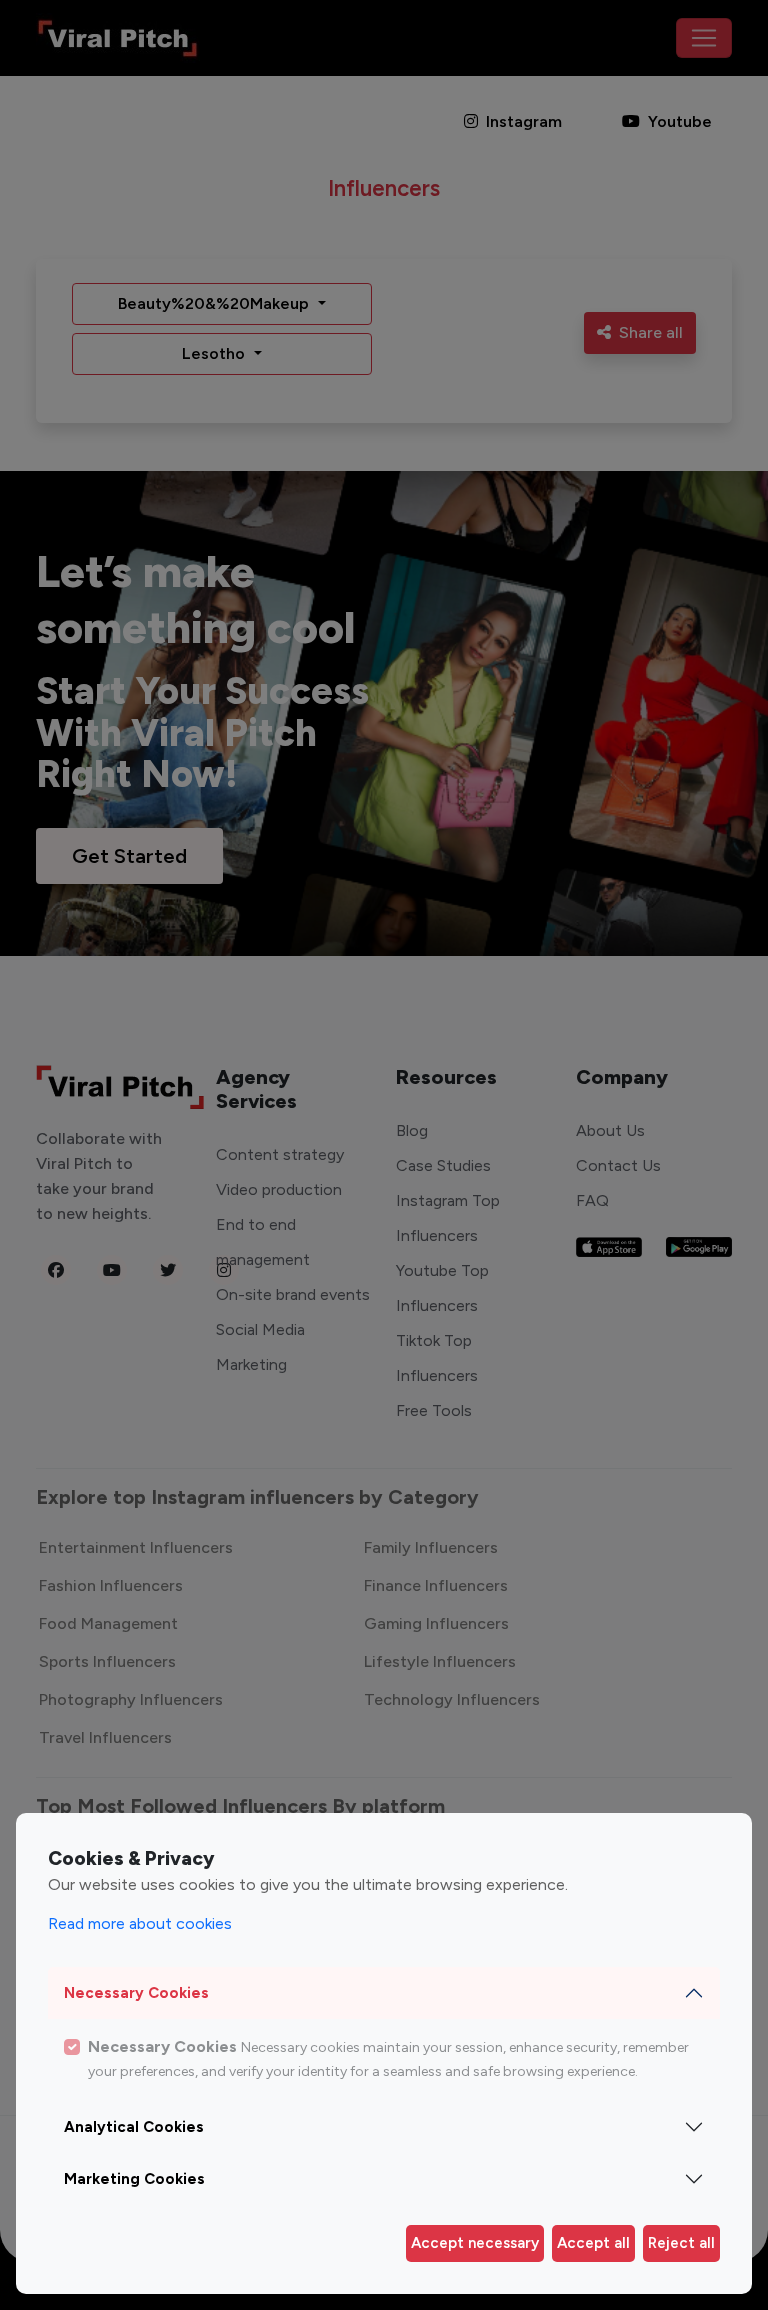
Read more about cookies (140, 1923)
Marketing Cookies (134, 2179)
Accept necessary (475, 2243)
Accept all (593, 2243)
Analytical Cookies (134, 2127)
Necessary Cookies (136, 1993)
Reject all (681, 2243)
